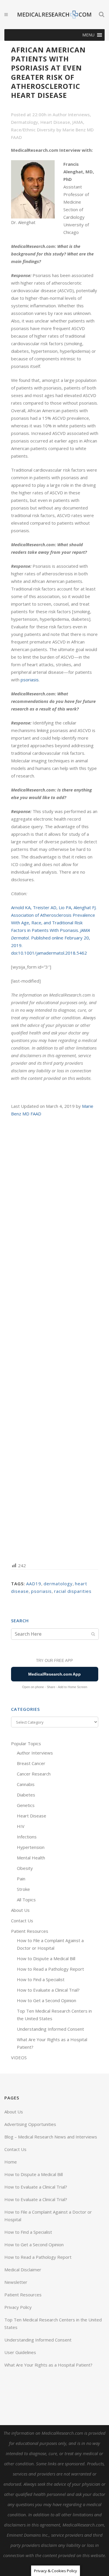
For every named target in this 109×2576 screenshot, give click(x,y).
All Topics (26, 1900)
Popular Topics (26, 1743)
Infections (27, 1837)
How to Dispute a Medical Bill (46, 1958)
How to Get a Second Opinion (47, 2000)
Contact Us (22, 1921)
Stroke (23, 1889)
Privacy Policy (18, 2307)
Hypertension (31, 1847)
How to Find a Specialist (41, 1979)
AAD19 (34, 1584)
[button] (88, 35)
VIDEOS (19, 2057)
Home (11, 2162)
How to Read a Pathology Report (50, 1969)
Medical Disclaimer (23, 2270)
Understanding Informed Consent (50, 2029)
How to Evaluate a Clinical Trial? (48, 1990)
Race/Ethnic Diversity (33, 130)
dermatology (58, 1584)
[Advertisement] (55, 1339)
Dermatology (25, 122)
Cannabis (26, 1784)
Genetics (26, 1805)
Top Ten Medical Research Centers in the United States (53, 2323)
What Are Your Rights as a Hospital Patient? (48, 2365)
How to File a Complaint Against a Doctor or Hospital (48, 2216)
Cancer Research (34, 1774)
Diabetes (26, 1795)
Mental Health (31, 1858)
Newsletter (16, 2282)
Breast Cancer (31, 1763)
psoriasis (30, 680)
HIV (21, 1826)
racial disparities (73, 1591)
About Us (20, 1910)
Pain (21, 1879)
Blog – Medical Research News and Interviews (51, 2137)
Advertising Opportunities (30, 2124)
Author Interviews (71, 114)
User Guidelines (20, 2352)
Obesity (25, 1868)
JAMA (78, 122)
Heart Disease (55, 122)
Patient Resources (30, 1931)
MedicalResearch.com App (54, 1674)
